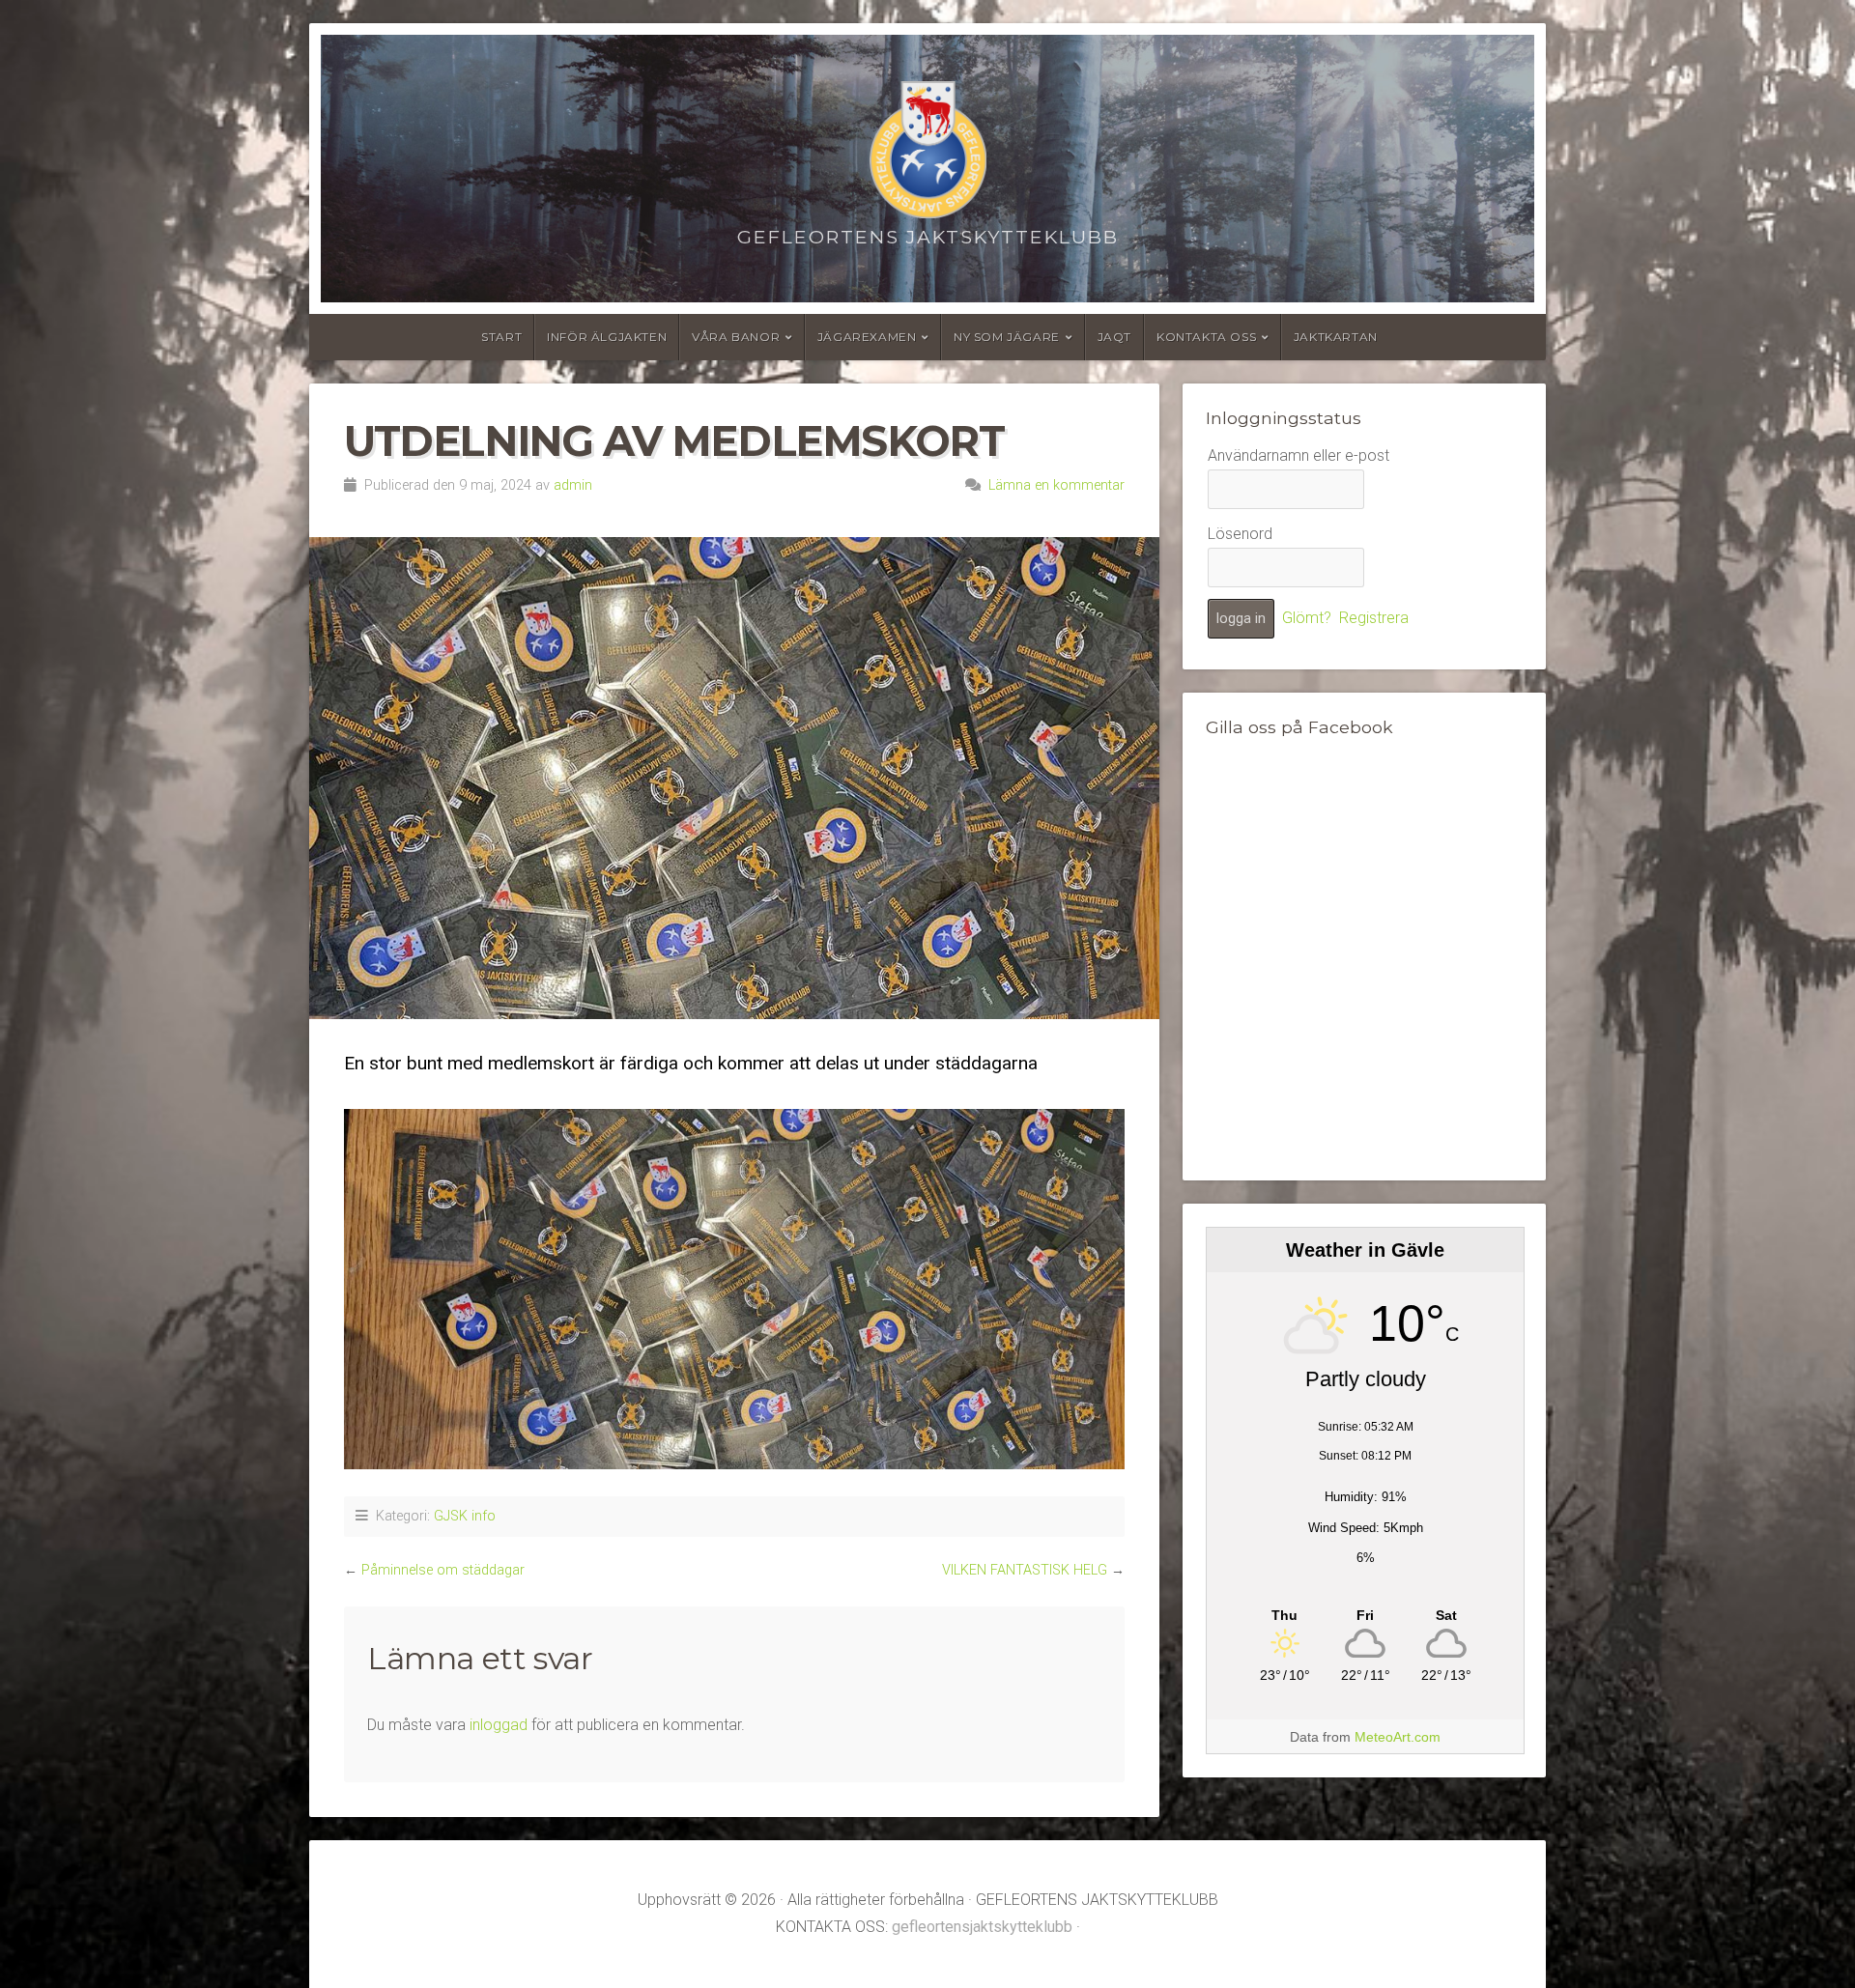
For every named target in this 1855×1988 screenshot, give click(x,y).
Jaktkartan (1336, 337)
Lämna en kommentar (1056, 485)
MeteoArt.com (1398, 1737)
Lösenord (1240, 534)
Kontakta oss (1206, 337)
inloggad (499, 1725)
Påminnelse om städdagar (443, 1570)
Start (501, 337)
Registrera (1374, 618)
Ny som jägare (1007, 337)
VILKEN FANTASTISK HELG (1025, 1570)
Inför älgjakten (607, 337)
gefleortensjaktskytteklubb (982, 1927)
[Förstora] (1099, 1146)
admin (573, 485)
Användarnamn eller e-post (1298, 455)
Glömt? (1307, 618)
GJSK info (465, 1516)
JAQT (1114, 337)
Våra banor (736, 337)
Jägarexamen (867, 337)
